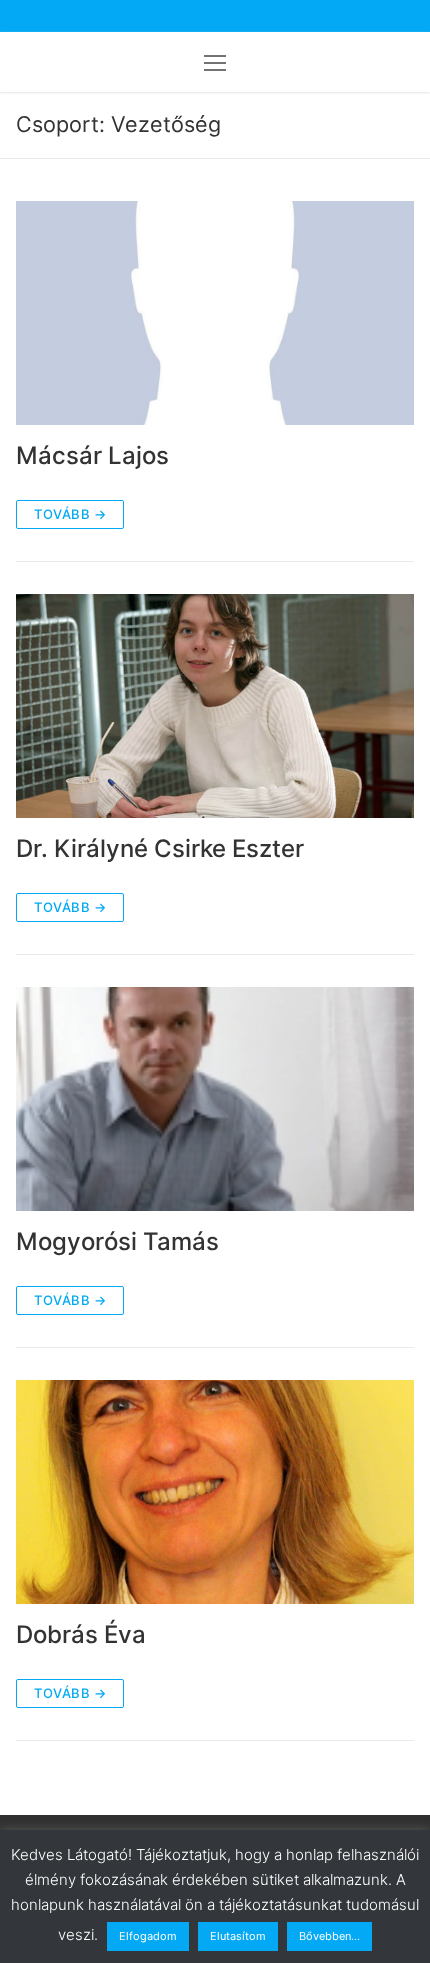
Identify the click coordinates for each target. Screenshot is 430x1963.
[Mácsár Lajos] (215, 313)
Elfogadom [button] (148, 1936)
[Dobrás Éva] (215, 1492)
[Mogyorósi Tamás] (215, 1099)
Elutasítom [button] (238, 1936)
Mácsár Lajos (92, 455)
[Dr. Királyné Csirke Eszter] (215, 706)
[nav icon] (215, 62)
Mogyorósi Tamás (117, 1241)
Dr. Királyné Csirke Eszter (160, 848)
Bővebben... (329, 1936)
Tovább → (70, 514)
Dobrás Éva (81, 1634)
